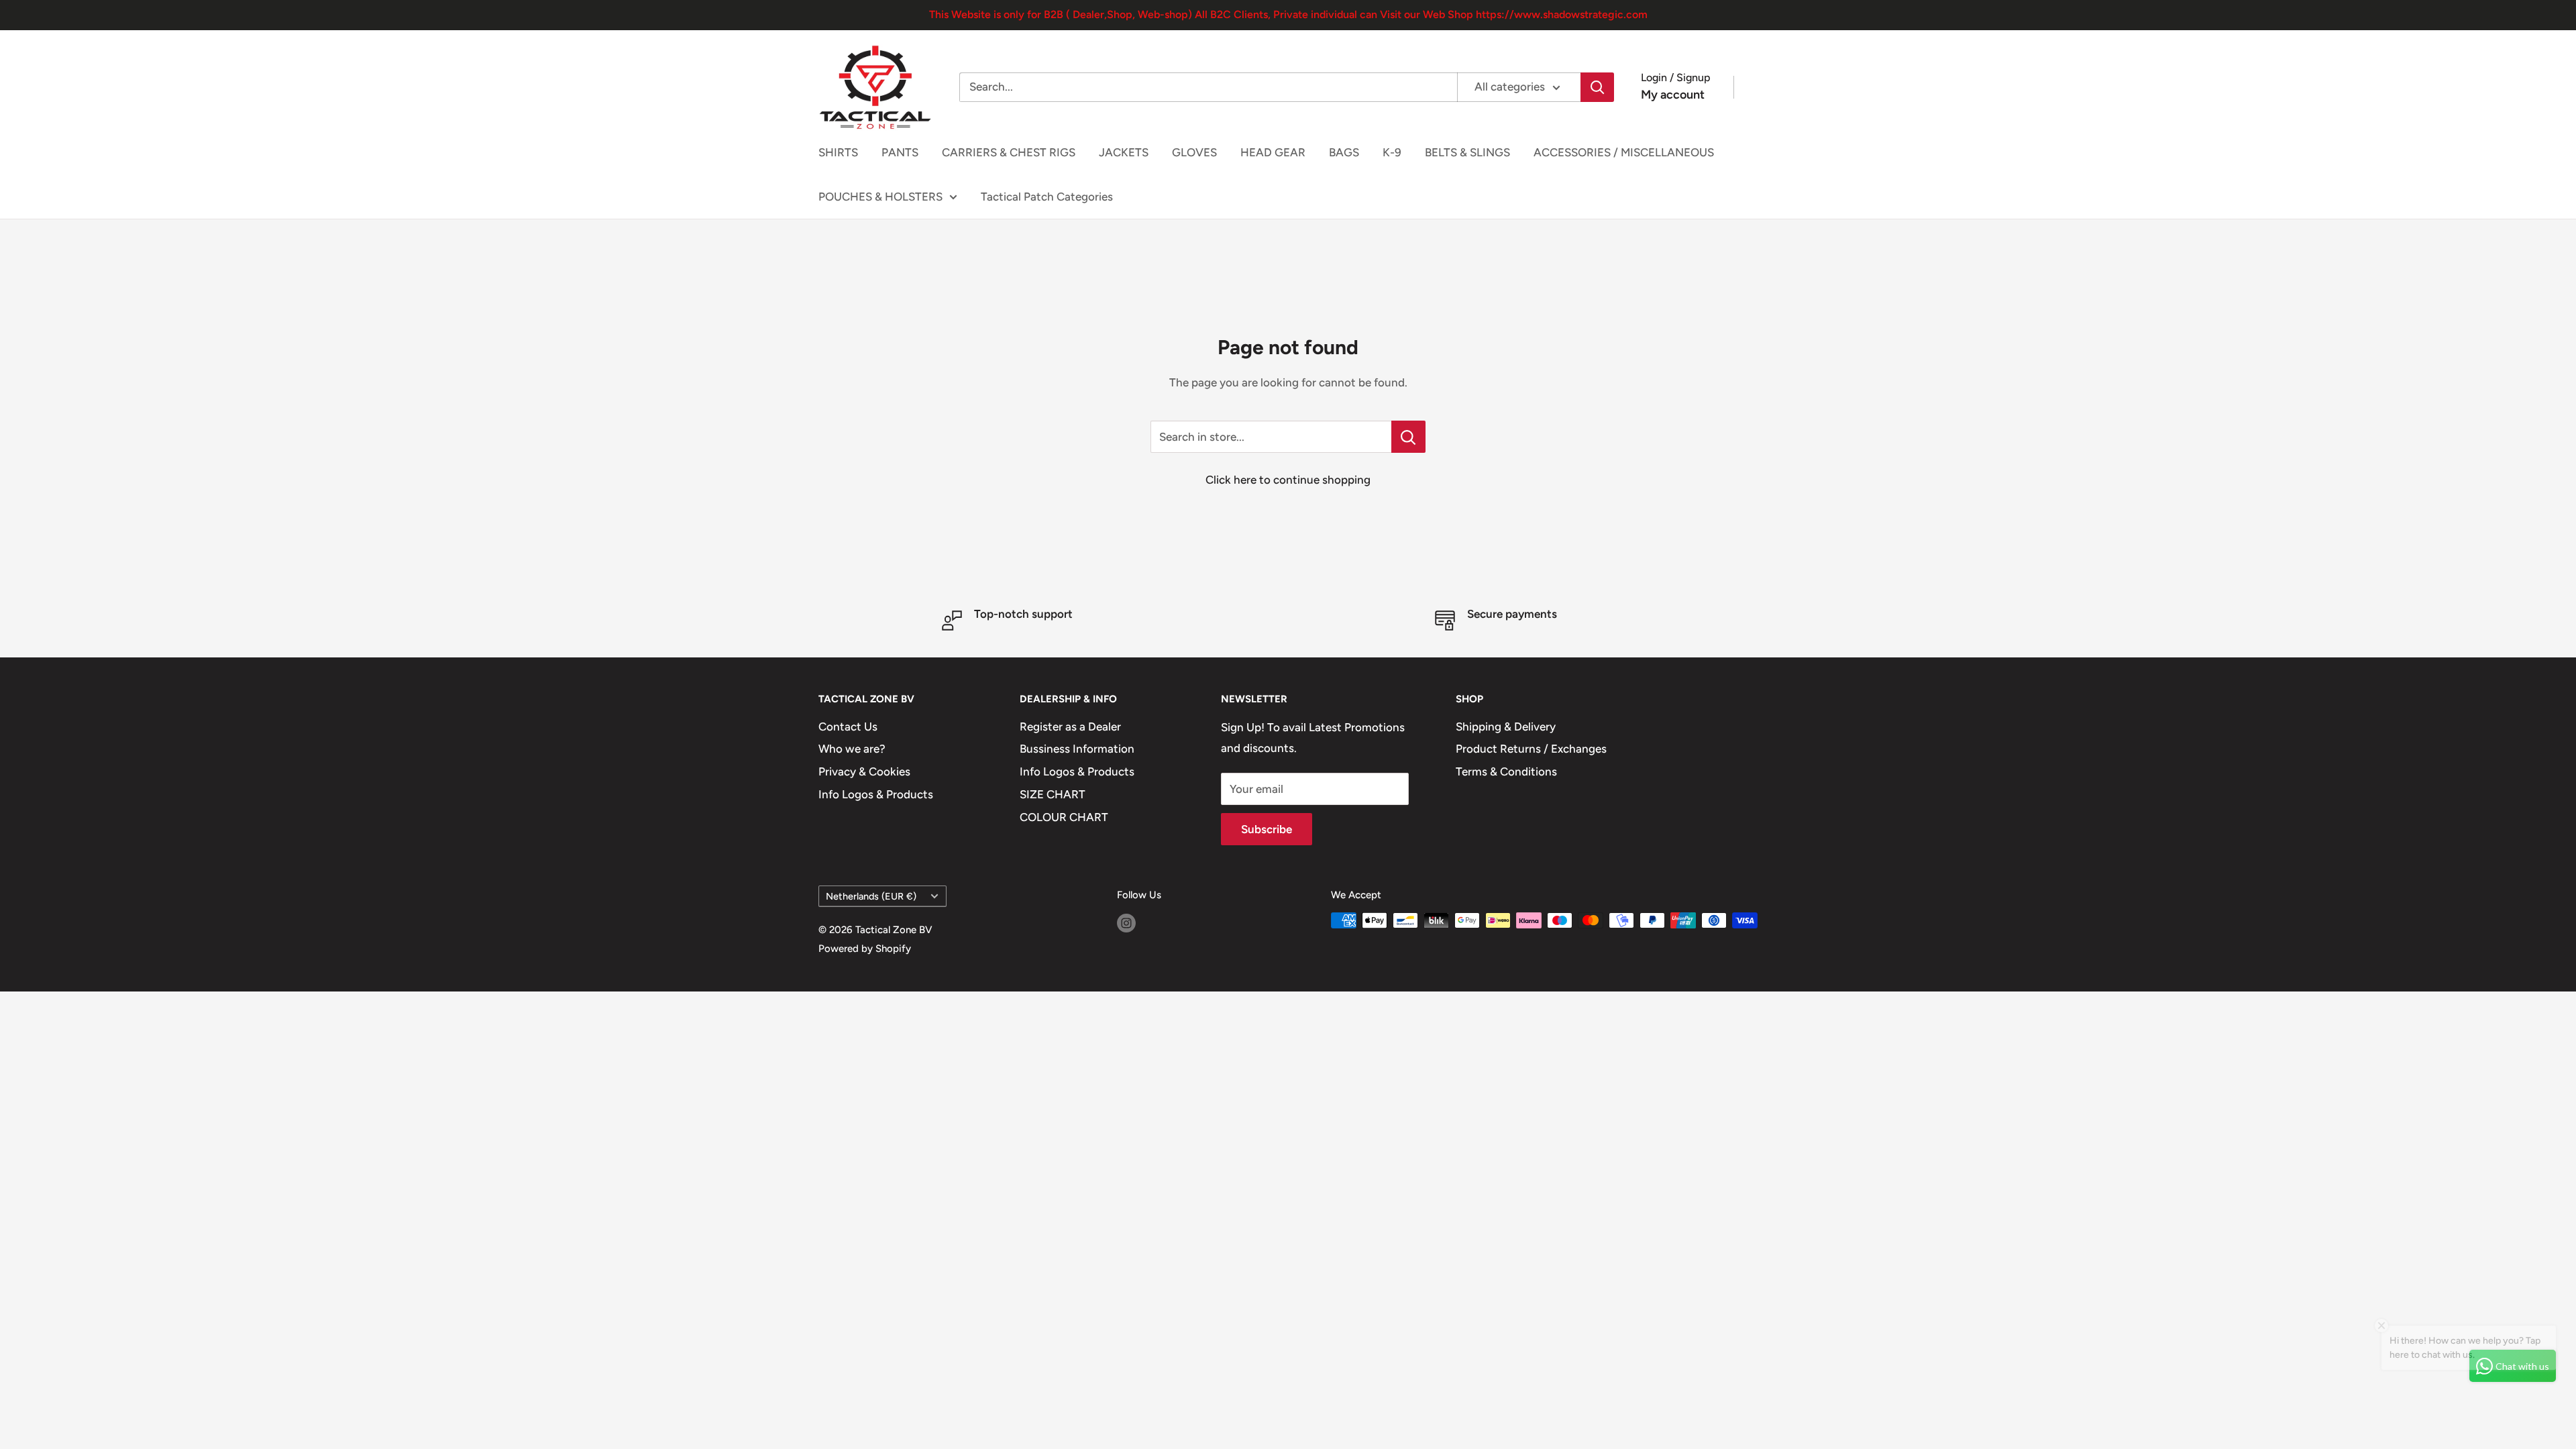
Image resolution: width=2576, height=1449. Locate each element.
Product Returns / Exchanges (1531, 749)
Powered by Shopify (865, 949)
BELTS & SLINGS (1467, 152)
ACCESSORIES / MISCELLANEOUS (1624, 152)
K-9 (1392, 152)
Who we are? (852, 749)
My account (1673, 95)
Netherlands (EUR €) (871, 896)
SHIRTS (838, 152)
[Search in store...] (1408, 437)
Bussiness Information (1077, 749)
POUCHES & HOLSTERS (880, 197)
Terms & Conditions (1506, 771)
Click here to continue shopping (1288, 480)
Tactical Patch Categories (1047, 197)
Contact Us (848, 727)
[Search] (1597, 87)
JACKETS (1124, 152)
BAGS (1344, 152)
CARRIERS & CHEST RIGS (1009, 152)
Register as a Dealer (1070, 727)
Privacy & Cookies (864, 771)
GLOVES (1194, 152)
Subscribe (1267, 829)
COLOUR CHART (1064, 817)
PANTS (900, 152)
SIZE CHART (1053, 794)
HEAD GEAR (1273, 152)
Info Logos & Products (876, 794)
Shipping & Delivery (1506, 727)
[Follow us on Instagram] (1126, 922)
